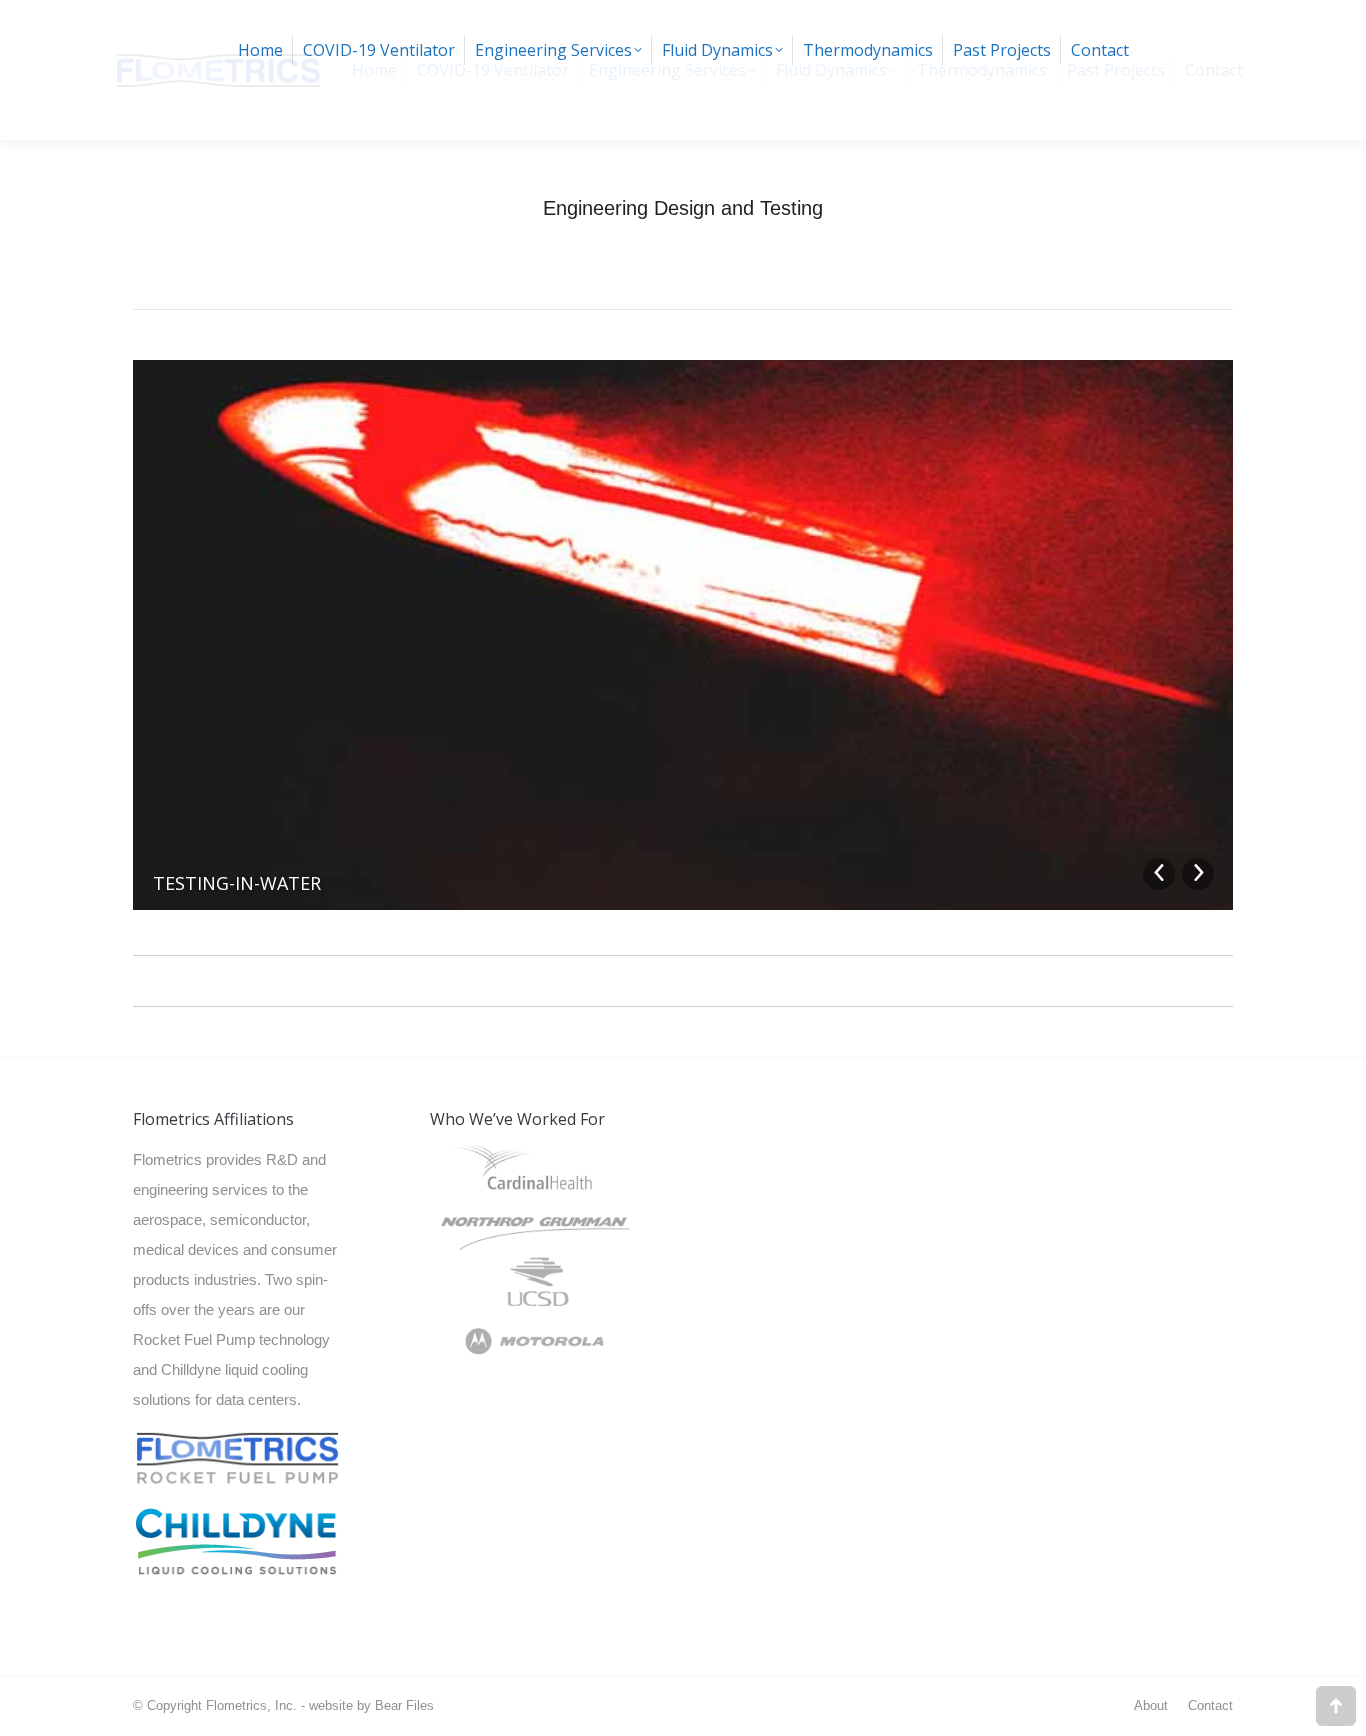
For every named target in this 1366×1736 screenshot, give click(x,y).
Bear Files (404, 1705)
